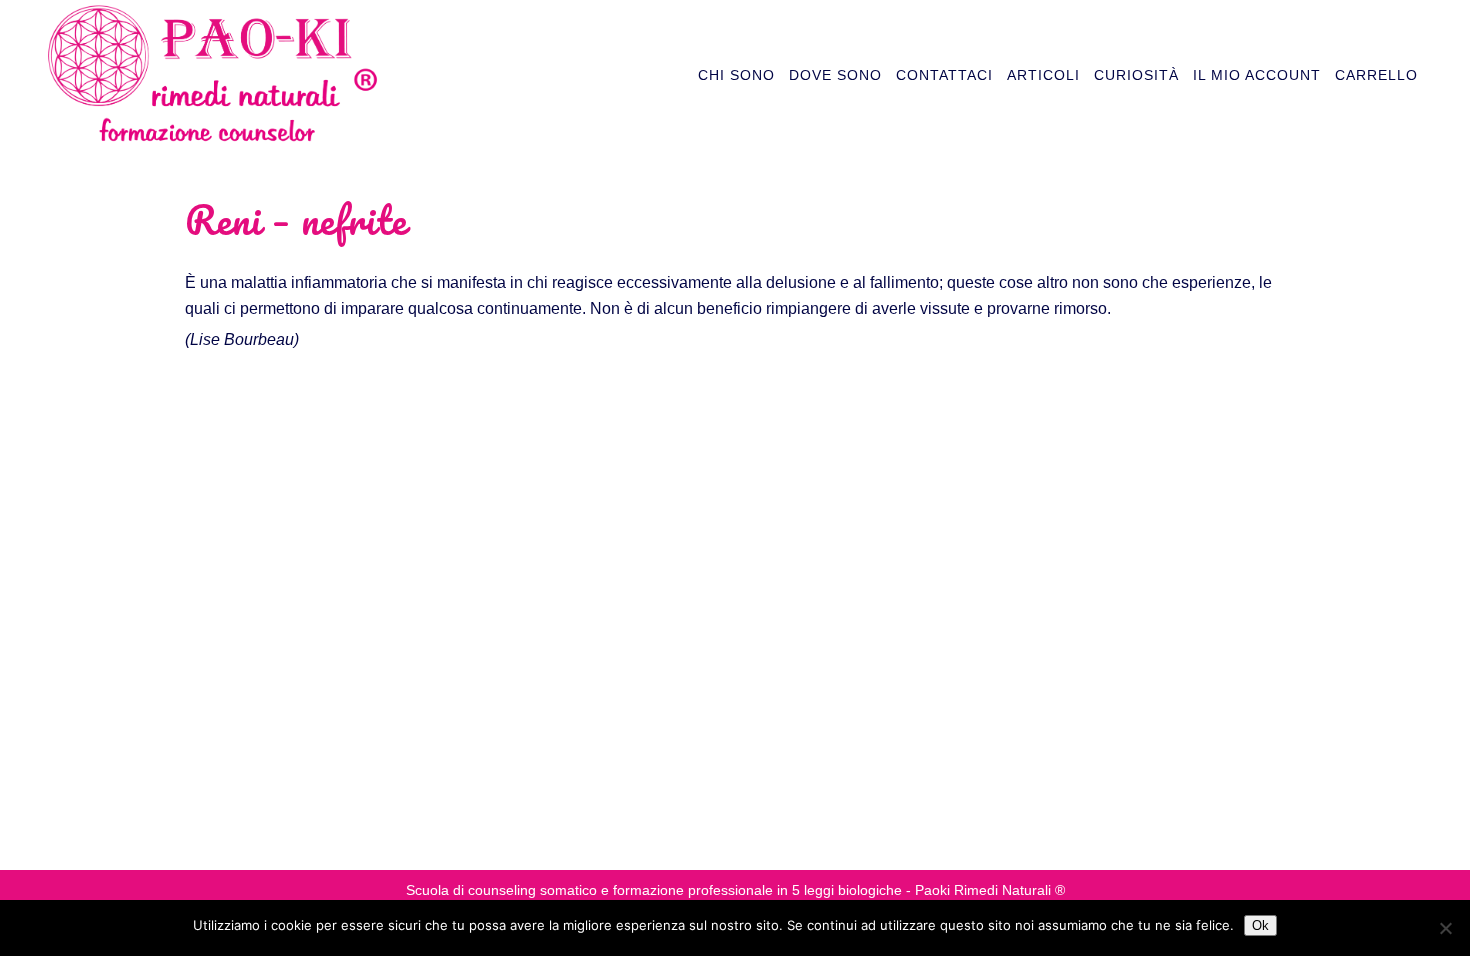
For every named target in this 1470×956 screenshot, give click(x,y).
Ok (1260, 925)
